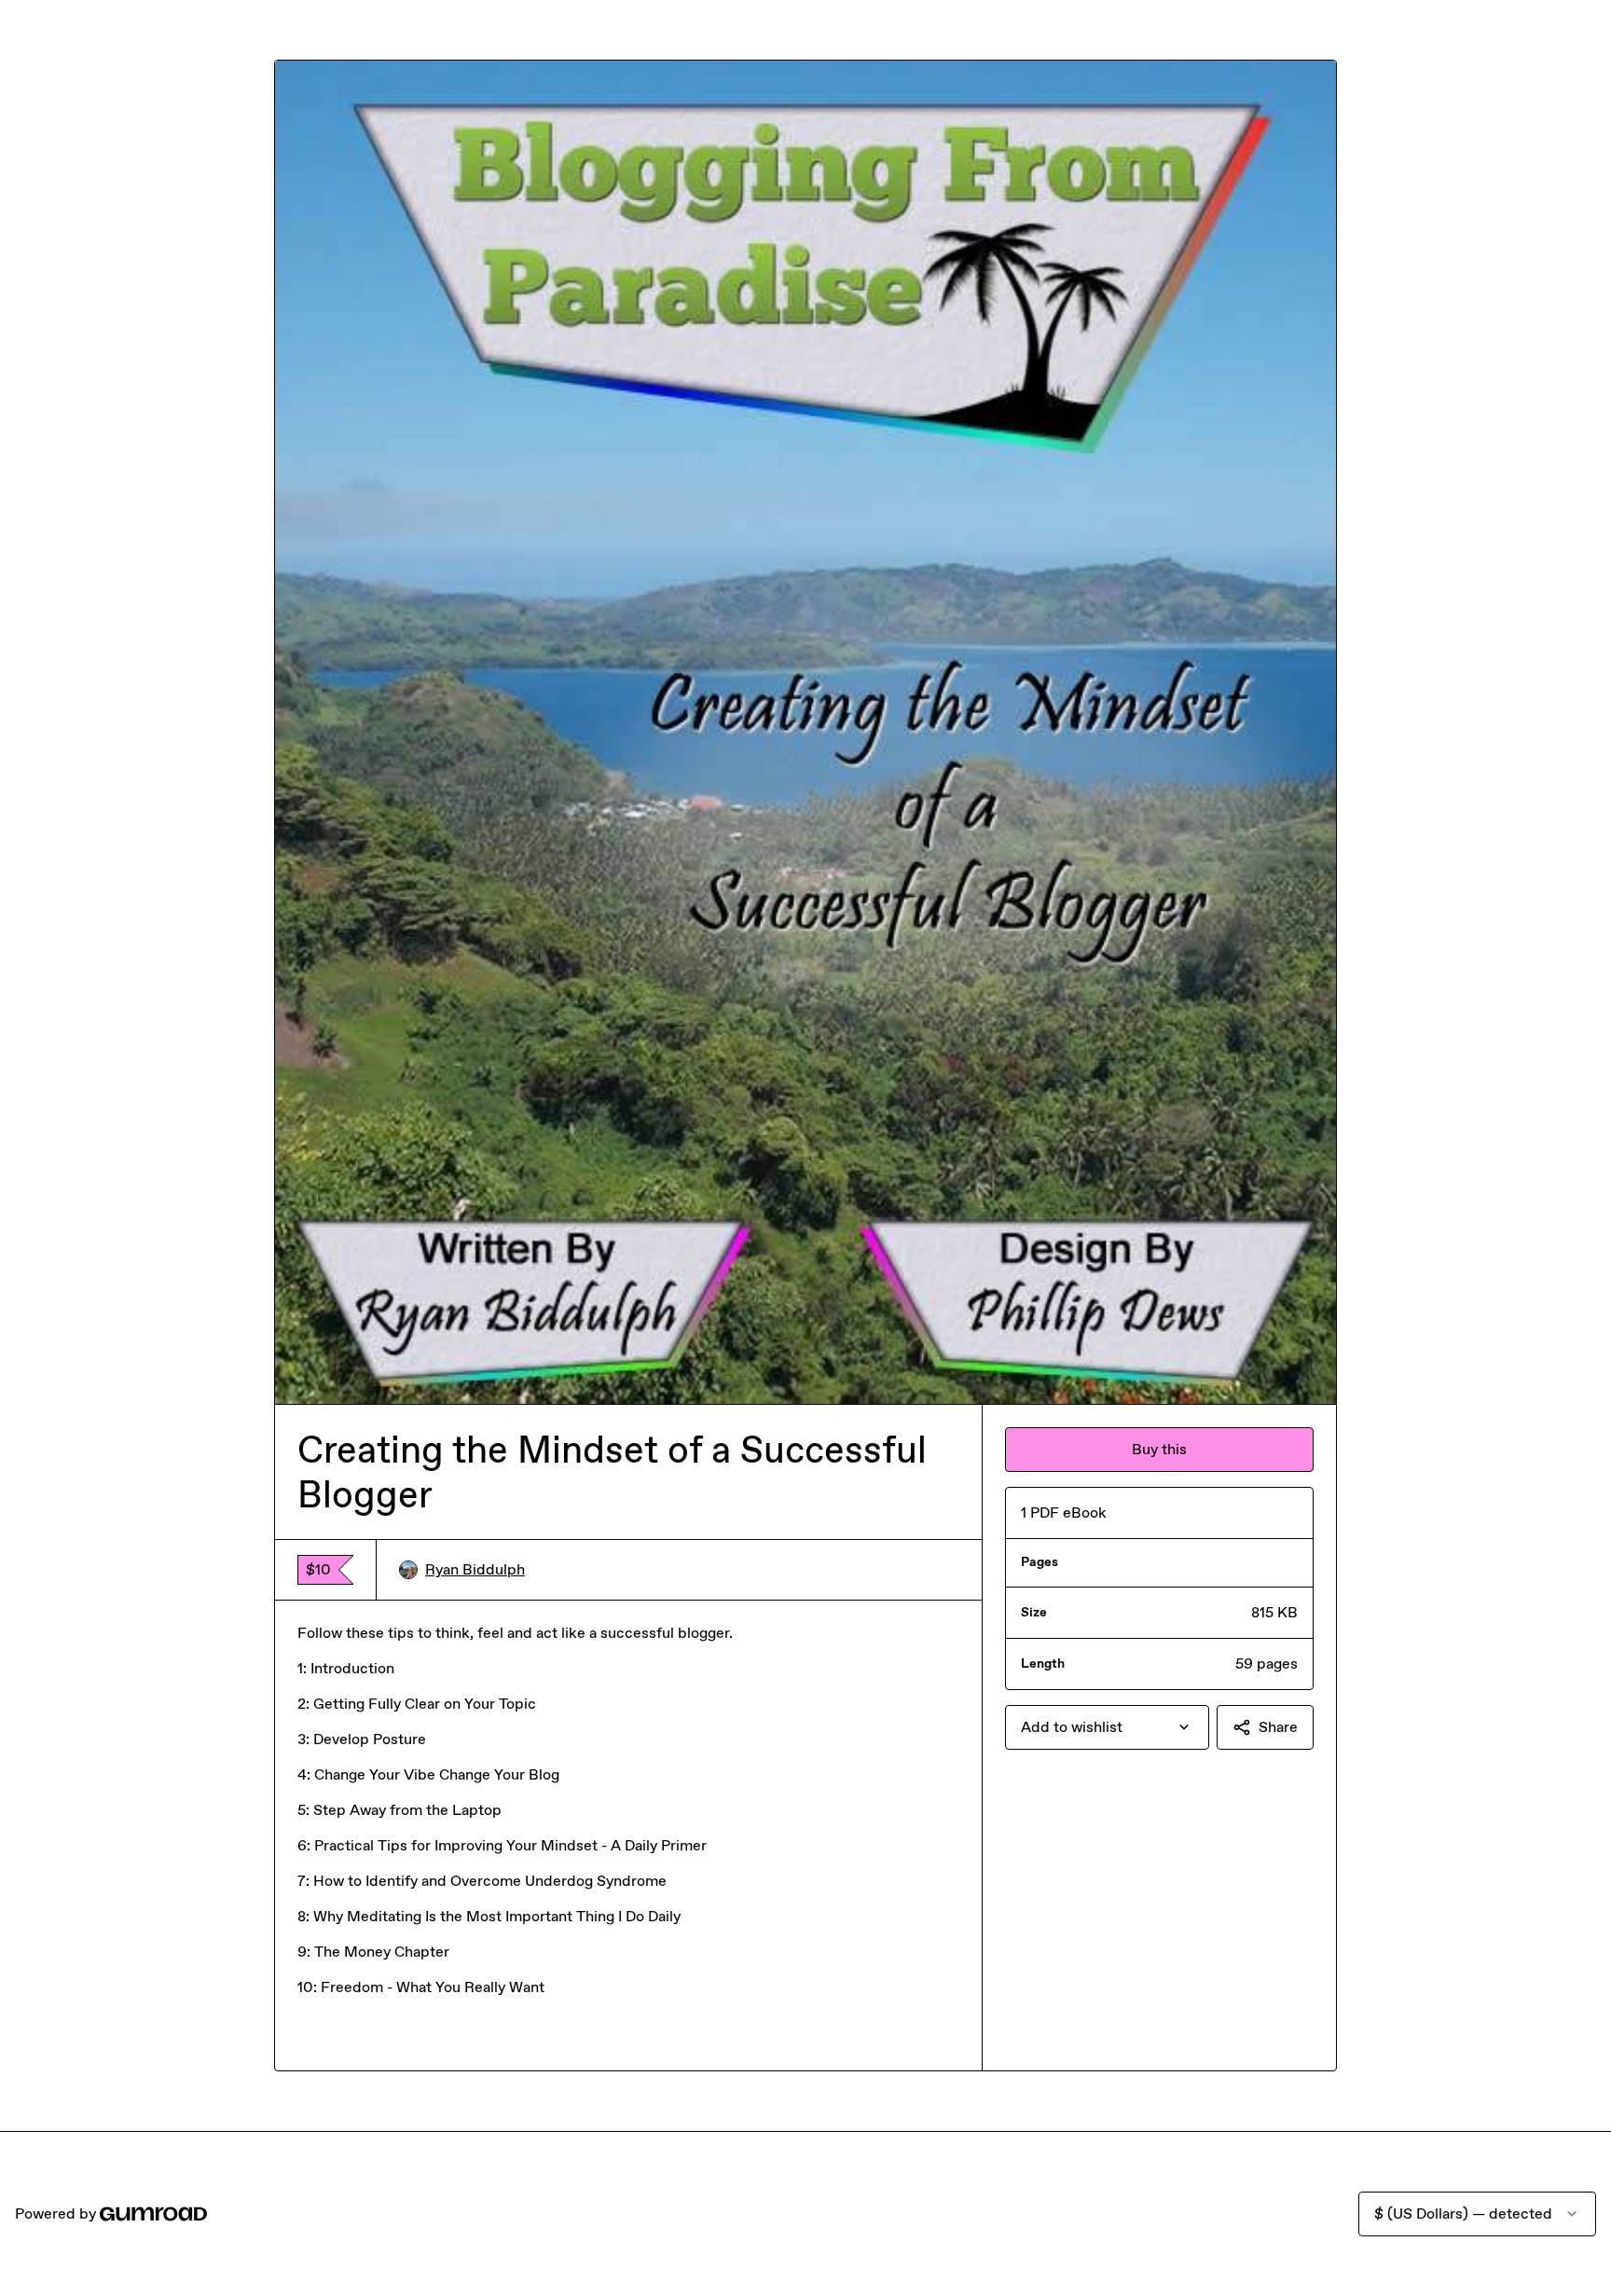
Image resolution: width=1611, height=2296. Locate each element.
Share (1278, 1727)
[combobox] (1107, 1727)
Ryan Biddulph (475, 1569)
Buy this (1159, 1449)
